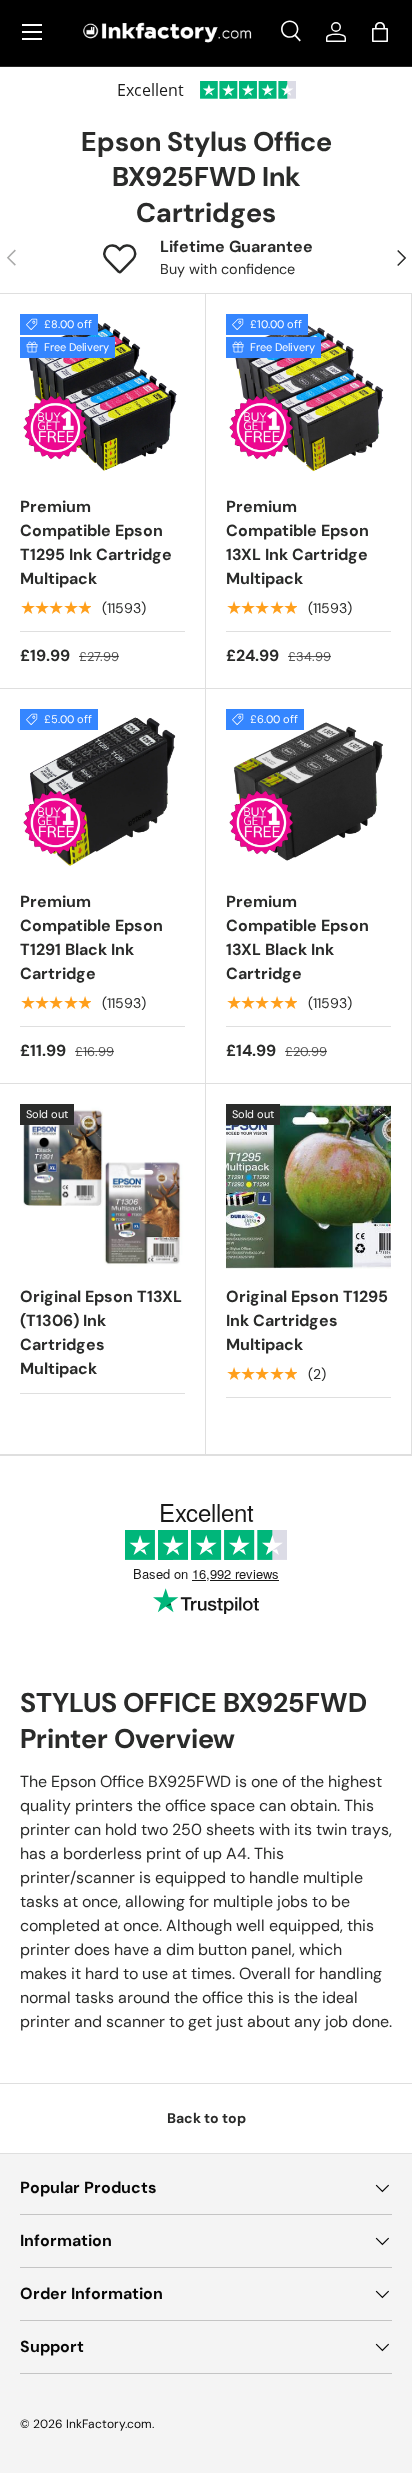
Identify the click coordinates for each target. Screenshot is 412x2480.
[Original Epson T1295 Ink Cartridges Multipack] (308, 1186)
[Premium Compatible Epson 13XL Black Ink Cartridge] (308, 791)
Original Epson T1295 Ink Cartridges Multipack (307, 1320)
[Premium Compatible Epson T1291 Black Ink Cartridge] (102, 791)
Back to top (206, 2118)
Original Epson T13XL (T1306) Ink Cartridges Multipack (101, 1332)
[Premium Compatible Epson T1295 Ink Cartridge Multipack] (102, 396)
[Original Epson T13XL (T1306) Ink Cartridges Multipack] (102, 1186)
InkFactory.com (109, 2424)
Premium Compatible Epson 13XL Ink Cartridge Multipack (297, 542)
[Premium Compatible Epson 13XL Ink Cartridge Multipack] (308, 396)
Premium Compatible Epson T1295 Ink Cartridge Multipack (96, 542)
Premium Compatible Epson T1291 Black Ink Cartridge (91, 937)
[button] (380, 32)
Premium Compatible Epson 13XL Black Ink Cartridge (297, 937)
